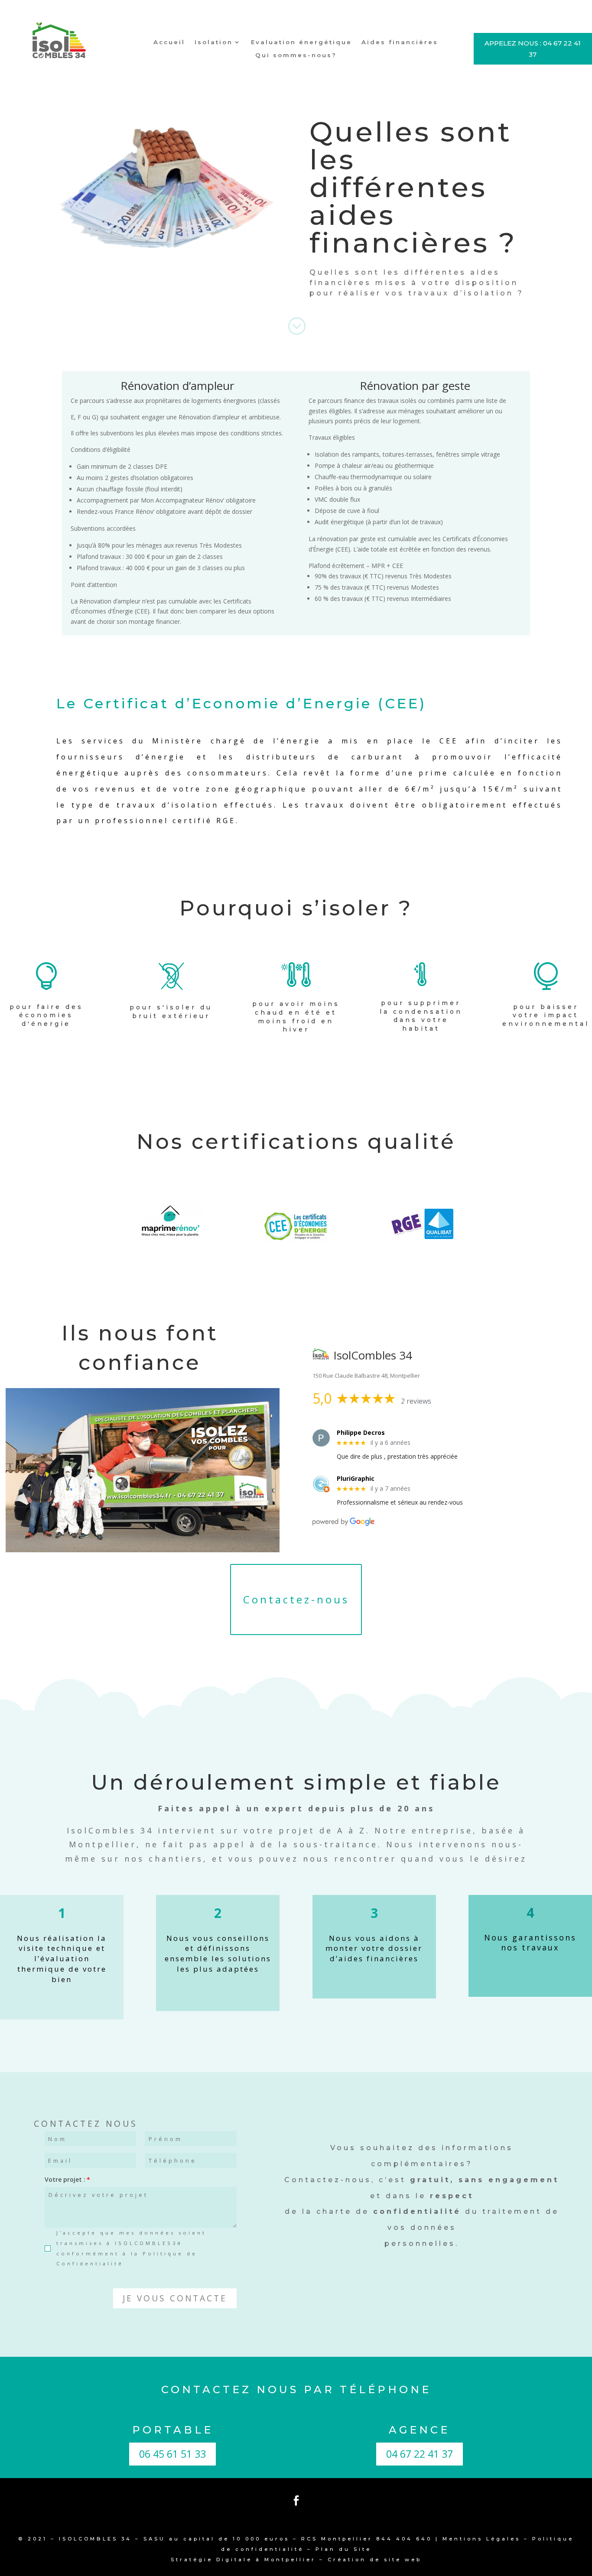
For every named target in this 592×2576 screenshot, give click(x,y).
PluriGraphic (356, 1479)
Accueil (169, 42)
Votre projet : (65, 2179)
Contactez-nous (296, 1599)
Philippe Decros (361, 1433)
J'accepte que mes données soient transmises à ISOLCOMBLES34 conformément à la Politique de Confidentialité (131, 2248)
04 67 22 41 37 (420, 2454)
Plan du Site (343, 2549)
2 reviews (416, 1401)
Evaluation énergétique (301, 42)
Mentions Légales (481, 2539)
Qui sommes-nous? (296, 55)
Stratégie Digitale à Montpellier (243, 2560)
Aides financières (400, 42)
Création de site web (375, 2560)
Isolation (214, 42)
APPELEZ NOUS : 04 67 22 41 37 (533, 49)
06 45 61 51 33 (172, 2454)
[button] (175, 2298)
